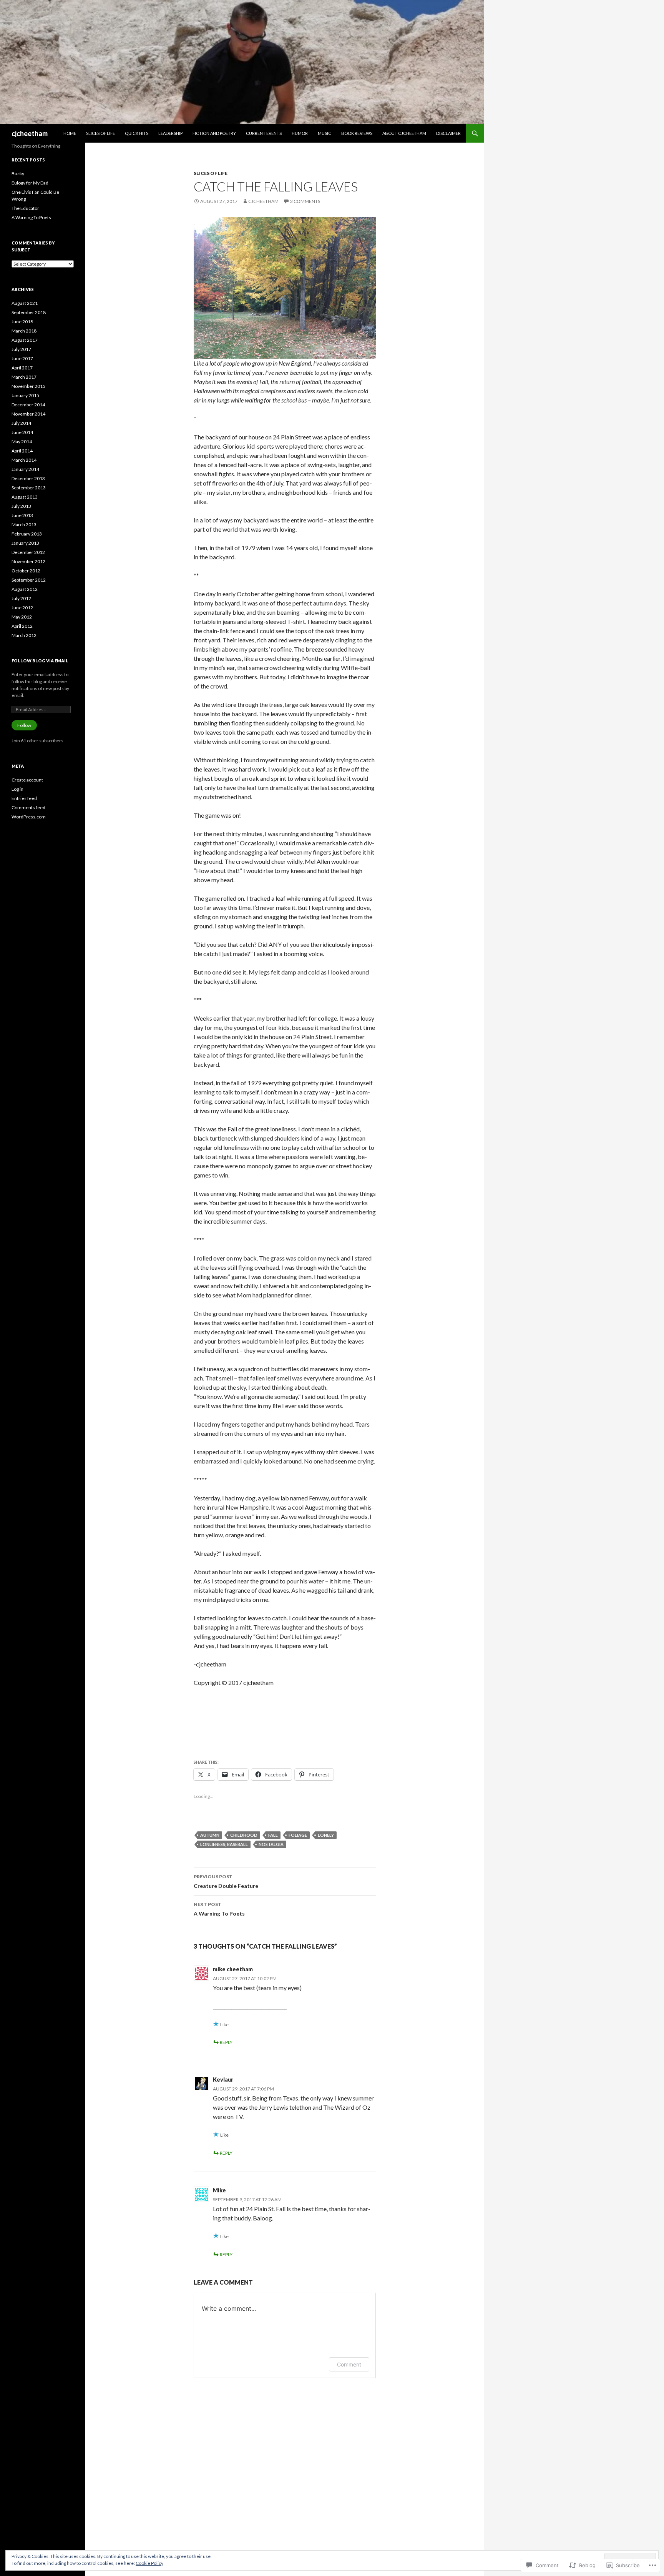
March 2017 (24, 377)
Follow (24, 725)
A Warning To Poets (219, 1909)
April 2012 (22, 626)
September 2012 (29, 580)
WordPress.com (29, 817)
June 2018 (22, 322)
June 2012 (22, 608)
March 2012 (24, 635)
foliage (298, 1835)
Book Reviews (357, 133)
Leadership (170, 133)
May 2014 (22, 442)
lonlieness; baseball (224, 1844)
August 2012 (25, 589)
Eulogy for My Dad (30, 183)
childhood (244, 1835)
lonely (326, 1835)
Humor (300, 133)
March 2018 (24, 331)
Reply (226, 2042)
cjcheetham (30, 133)
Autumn (210, 1835)
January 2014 (25, 469)
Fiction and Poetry (214, 133)
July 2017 (21, 349)
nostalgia (271, 1844)
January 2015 (25, 395)
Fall (273, 1835)
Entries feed (24, 798)
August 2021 (25, 303)
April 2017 (22, 368)
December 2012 (28, 552)
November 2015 (28, 386)
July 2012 (21, 598)
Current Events (264, 133)
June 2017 (22, 358)
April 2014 (22, 451)
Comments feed (28, 807)
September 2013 (29, 488)
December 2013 (28, 478)
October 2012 (26, 571)
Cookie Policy (149, 2563)
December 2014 (28, 405)
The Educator (25, 208)
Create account (27, 780)
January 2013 (25, 543)
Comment (349, 2364)
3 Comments (305, 201)
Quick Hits (137, 133)
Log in (17, 789)
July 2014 (21, 423)
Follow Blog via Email (40, 661)
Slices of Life (100, 133)
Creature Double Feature (226, 1881)
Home (70, 133)
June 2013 (22, 515)
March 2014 (24, 460)
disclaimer (448, 133)
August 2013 (25, 497)
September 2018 (29, 312)
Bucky (18, 174)
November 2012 (28, 561)
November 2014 (28, 414)
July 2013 (21, 506)
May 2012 (22, 617)
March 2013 (24, 525)
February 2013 (27, 534)
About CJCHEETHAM (404, 133)
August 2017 (25, 340)
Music (325, 133)
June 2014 (22, 432)
